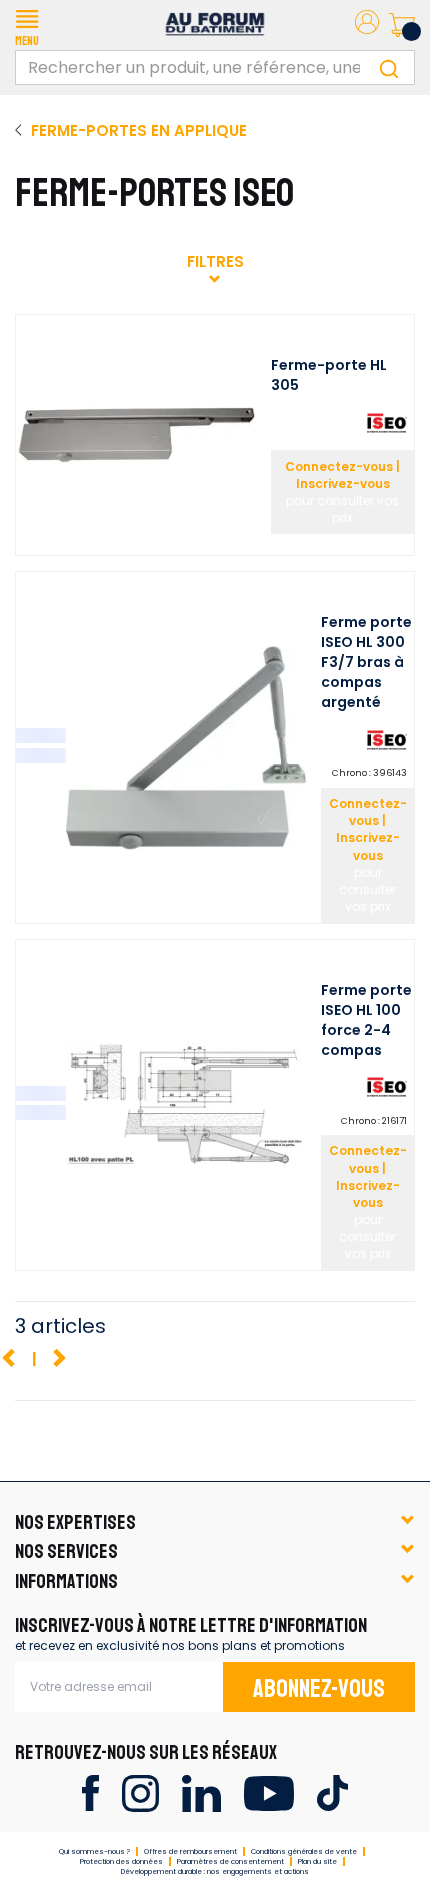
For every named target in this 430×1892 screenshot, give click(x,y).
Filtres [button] (215, 261)
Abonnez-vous (319, 1689)
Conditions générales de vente (304, 1851)
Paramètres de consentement (230, 1861)
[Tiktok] (332, 1791)
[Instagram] (140, 1791)
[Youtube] (268, 1791)
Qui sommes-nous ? (94, 1851)
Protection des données (121, 1861)
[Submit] (389, 67)
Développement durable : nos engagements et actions (215, 1871)
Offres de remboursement (190, 1851)
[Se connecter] (367, 25)
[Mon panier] (402, 25)
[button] (27, 25)
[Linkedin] (201, 1791)
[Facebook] (90, 1791)
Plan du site (317, 1861)
